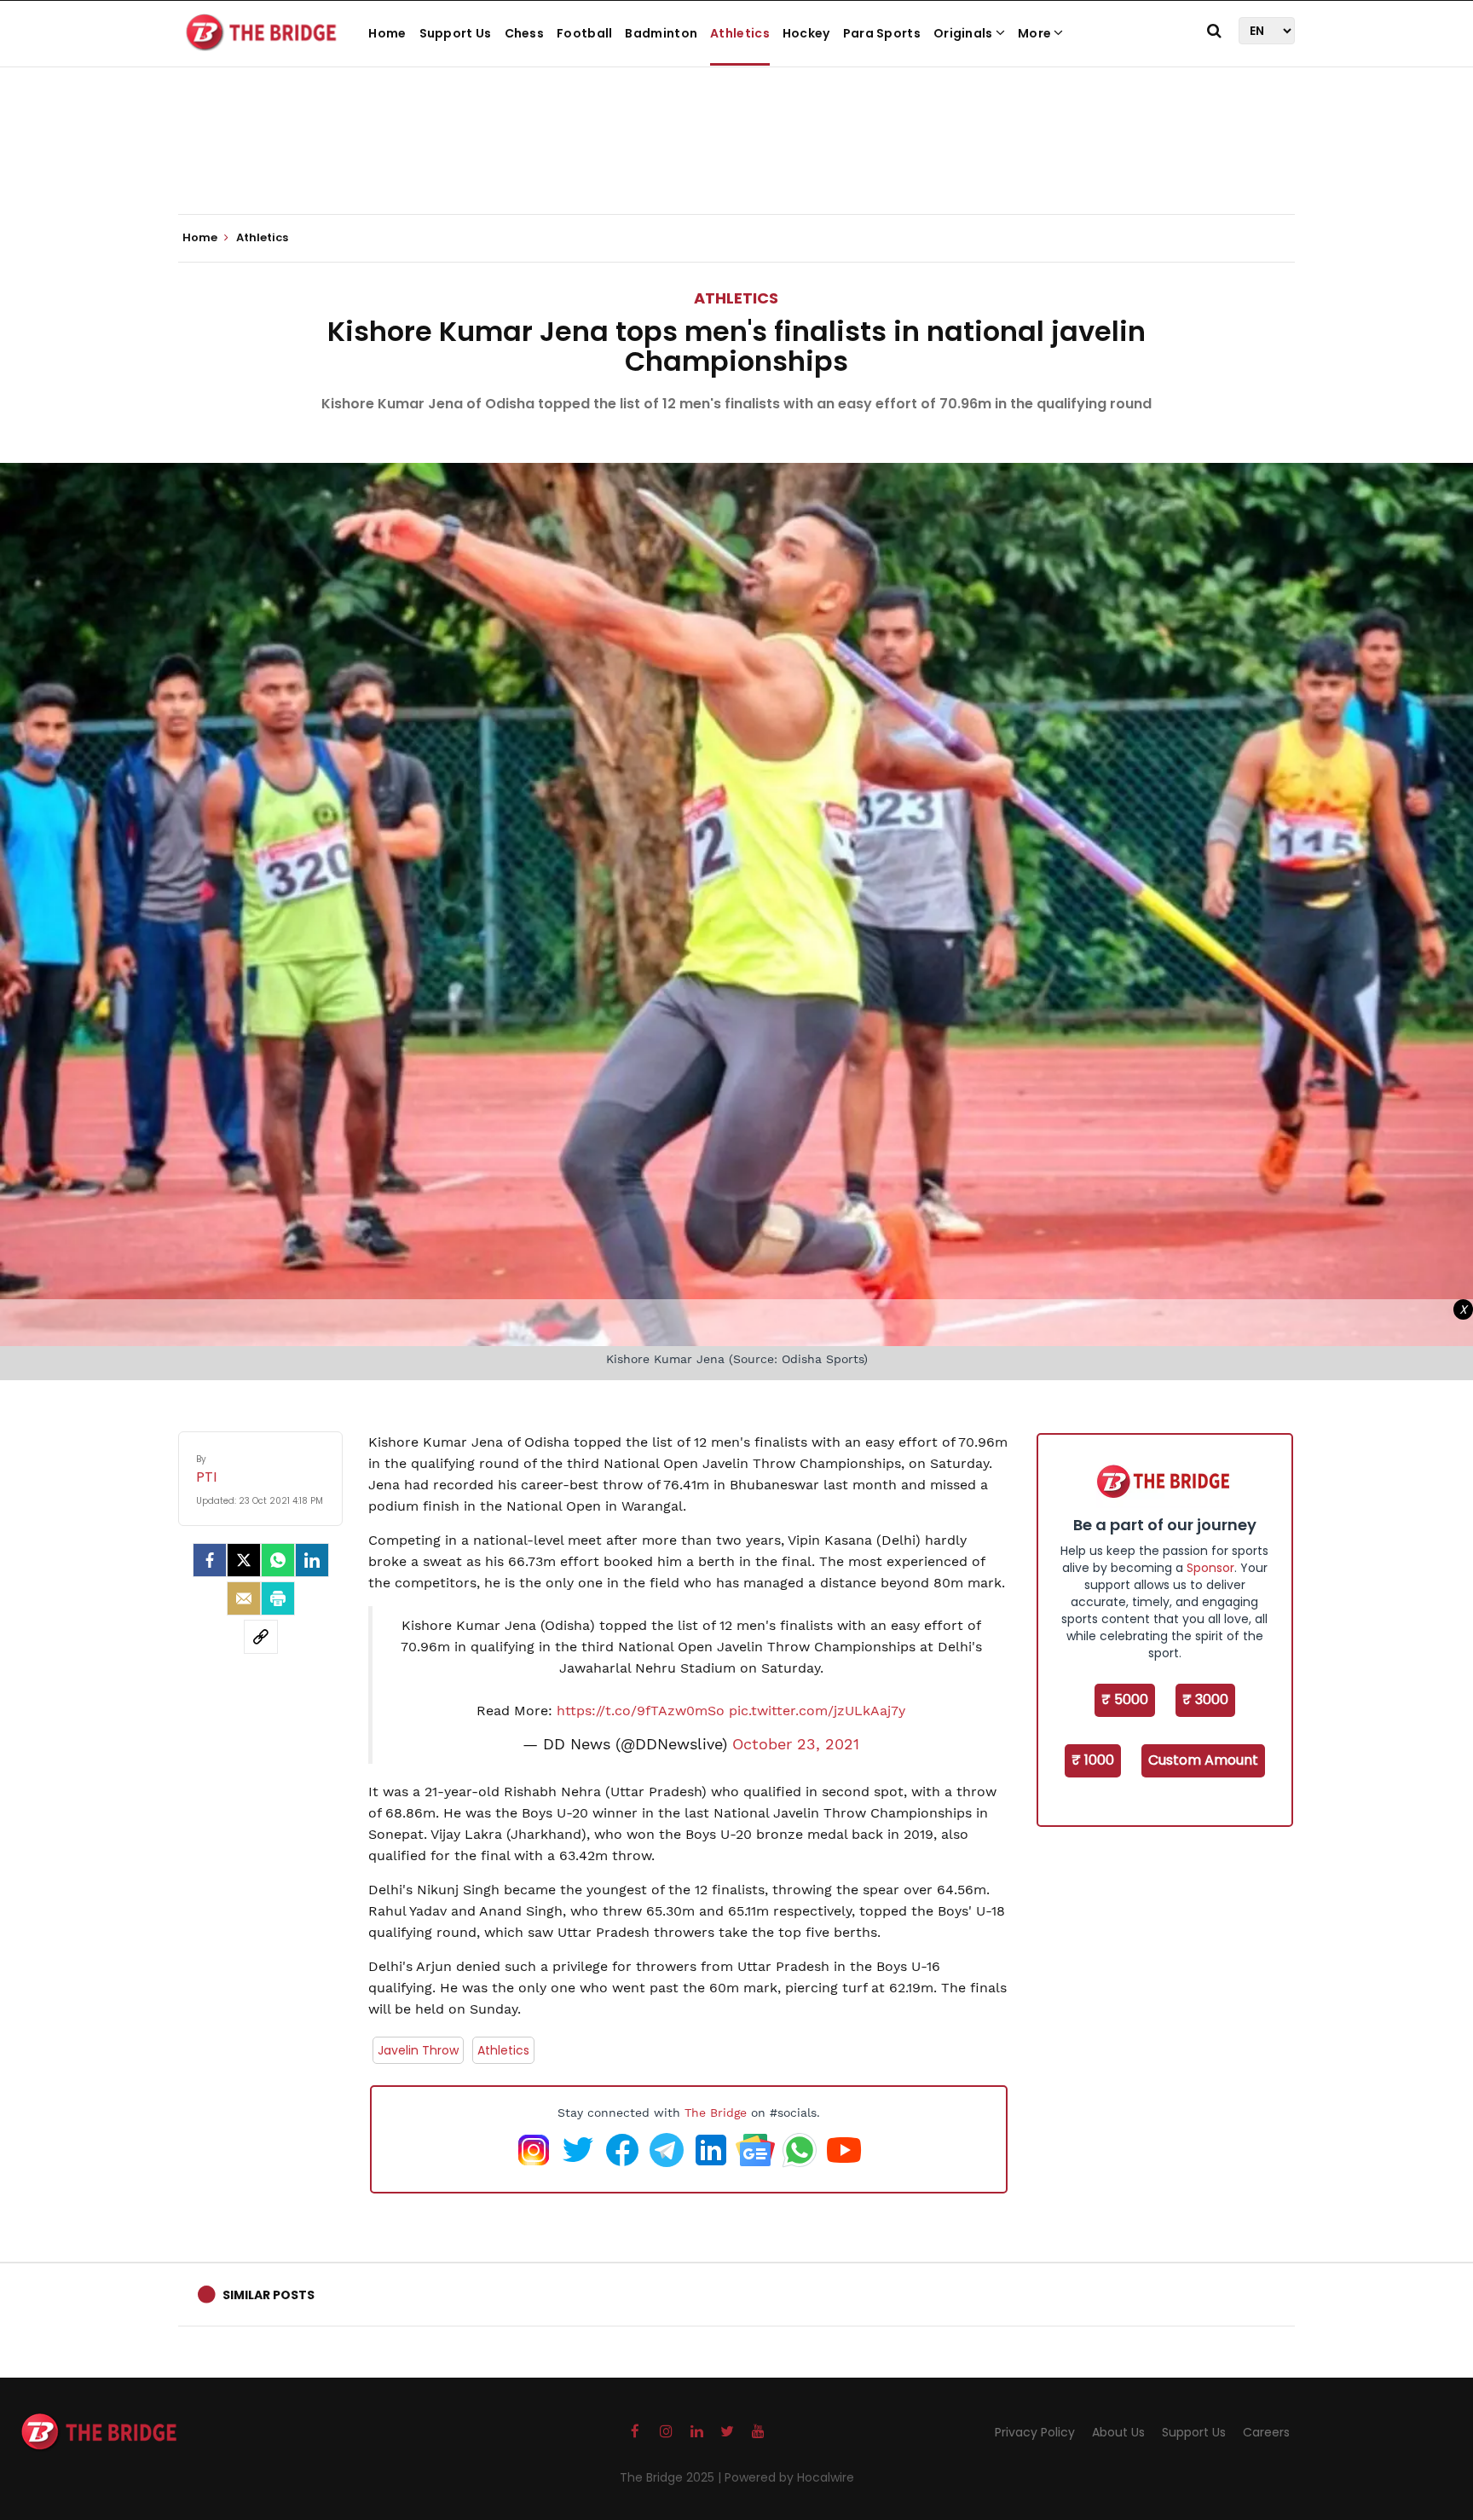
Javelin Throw (418, 2050)
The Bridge (716, 2113)
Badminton (661, 33)
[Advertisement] (736, 162)
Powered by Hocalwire (789, 2477)
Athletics (740, 33)
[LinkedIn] (312, 1560)
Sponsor (1210, 1568)
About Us (1118, 2432)
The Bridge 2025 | (672, 2477)
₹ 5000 (1125, 1699)
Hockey (806, 33)
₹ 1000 (1093, 1760)
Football (584, 33)
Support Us (456, 33)
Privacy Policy (1035, 2432)
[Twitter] (244, 1560)
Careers (1266, 2432)
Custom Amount (1203, 1760)
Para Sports (882, 33)
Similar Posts (269, 2295)
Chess (525, 33)
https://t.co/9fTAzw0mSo (641, 1711)
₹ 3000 (1205, 1699)
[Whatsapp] (278, 1560)
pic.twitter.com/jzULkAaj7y (817, 1711)
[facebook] (210, 1560)
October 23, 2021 (796, 1744)
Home (387, 33)
